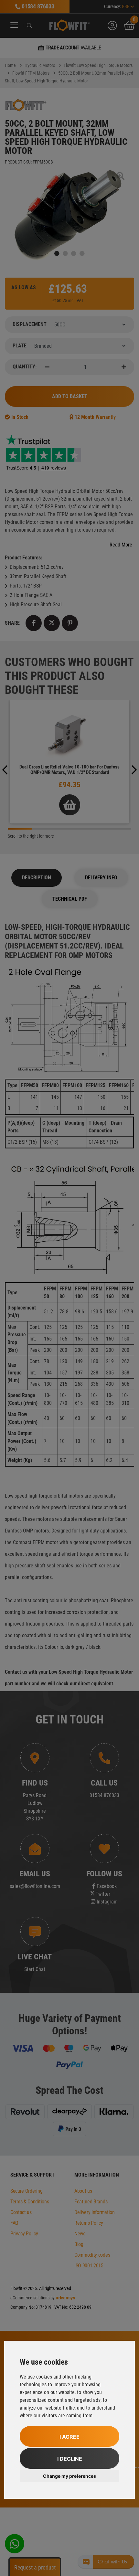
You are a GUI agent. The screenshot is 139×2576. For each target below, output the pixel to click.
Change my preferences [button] (69, 2476)
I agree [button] (69, 2437)
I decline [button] (70, 2459)
